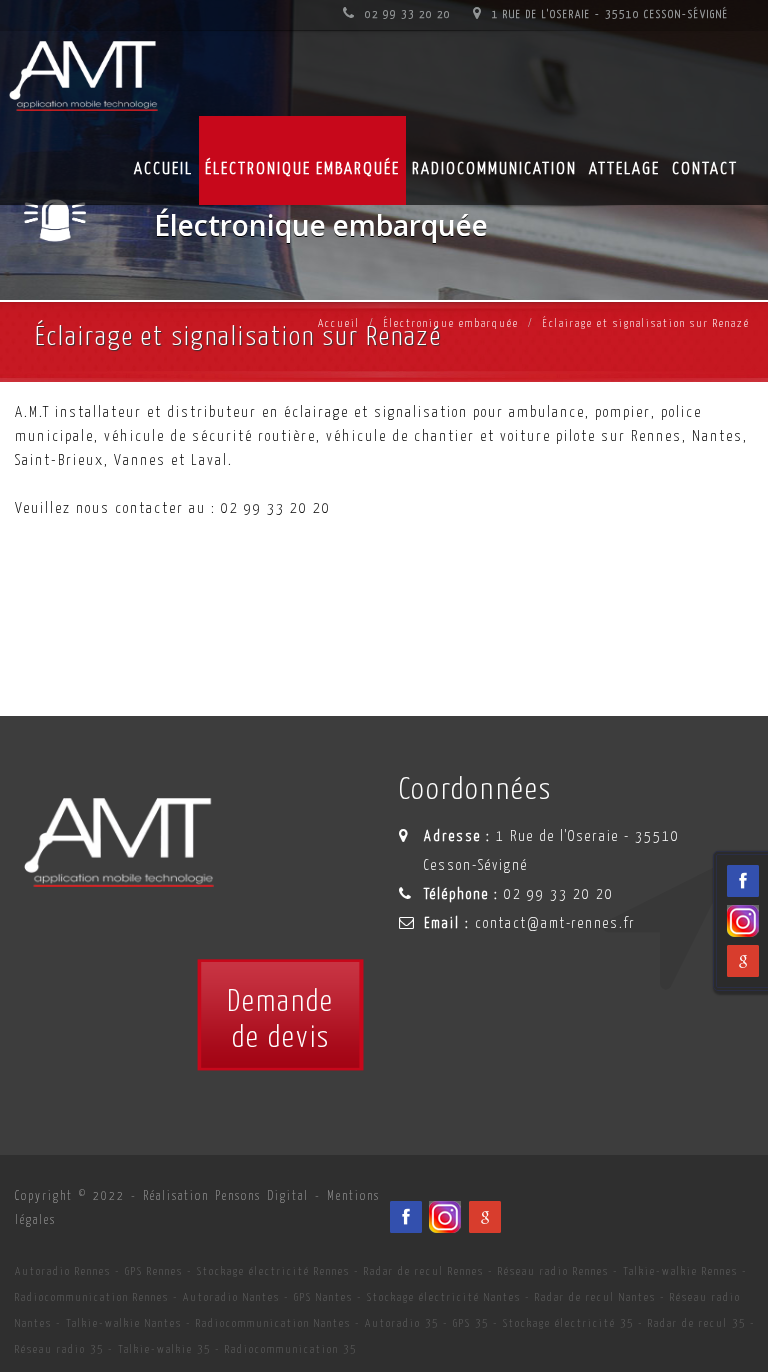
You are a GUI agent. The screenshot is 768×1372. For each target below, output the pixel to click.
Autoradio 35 (402, 1323)
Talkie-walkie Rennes (680, 1271)
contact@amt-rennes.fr (555, 924)
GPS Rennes (154, 1271)
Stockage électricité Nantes (444, 1297)
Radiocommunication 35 (291, 1349)
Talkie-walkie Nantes (124, 1323)
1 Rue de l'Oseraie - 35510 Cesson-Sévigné (608, 14)
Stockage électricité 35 (568, 1323)
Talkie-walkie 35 (164, 1349)
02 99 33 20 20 (406, 14)
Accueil (163, 169)
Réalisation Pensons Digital (226, 1196)
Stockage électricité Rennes (273, 1271)
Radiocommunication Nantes (273, 1323)
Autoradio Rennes (63, 1271)
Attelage (624, 169)
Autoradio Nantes (231, 1297)
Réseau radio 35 (59, 1349)
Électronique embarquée (302, 169)
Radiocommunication (494, 169)
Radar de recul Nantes (595, 1297)
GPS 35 (471, 1323)
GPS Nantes (323, 1297)
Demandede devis (280, 1020)
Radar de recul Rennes (424, 1271)
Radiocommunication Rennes (92, 1297)
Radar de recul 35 (697, 1323)
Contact (705, 169)
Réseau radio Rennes (553, 1271)
